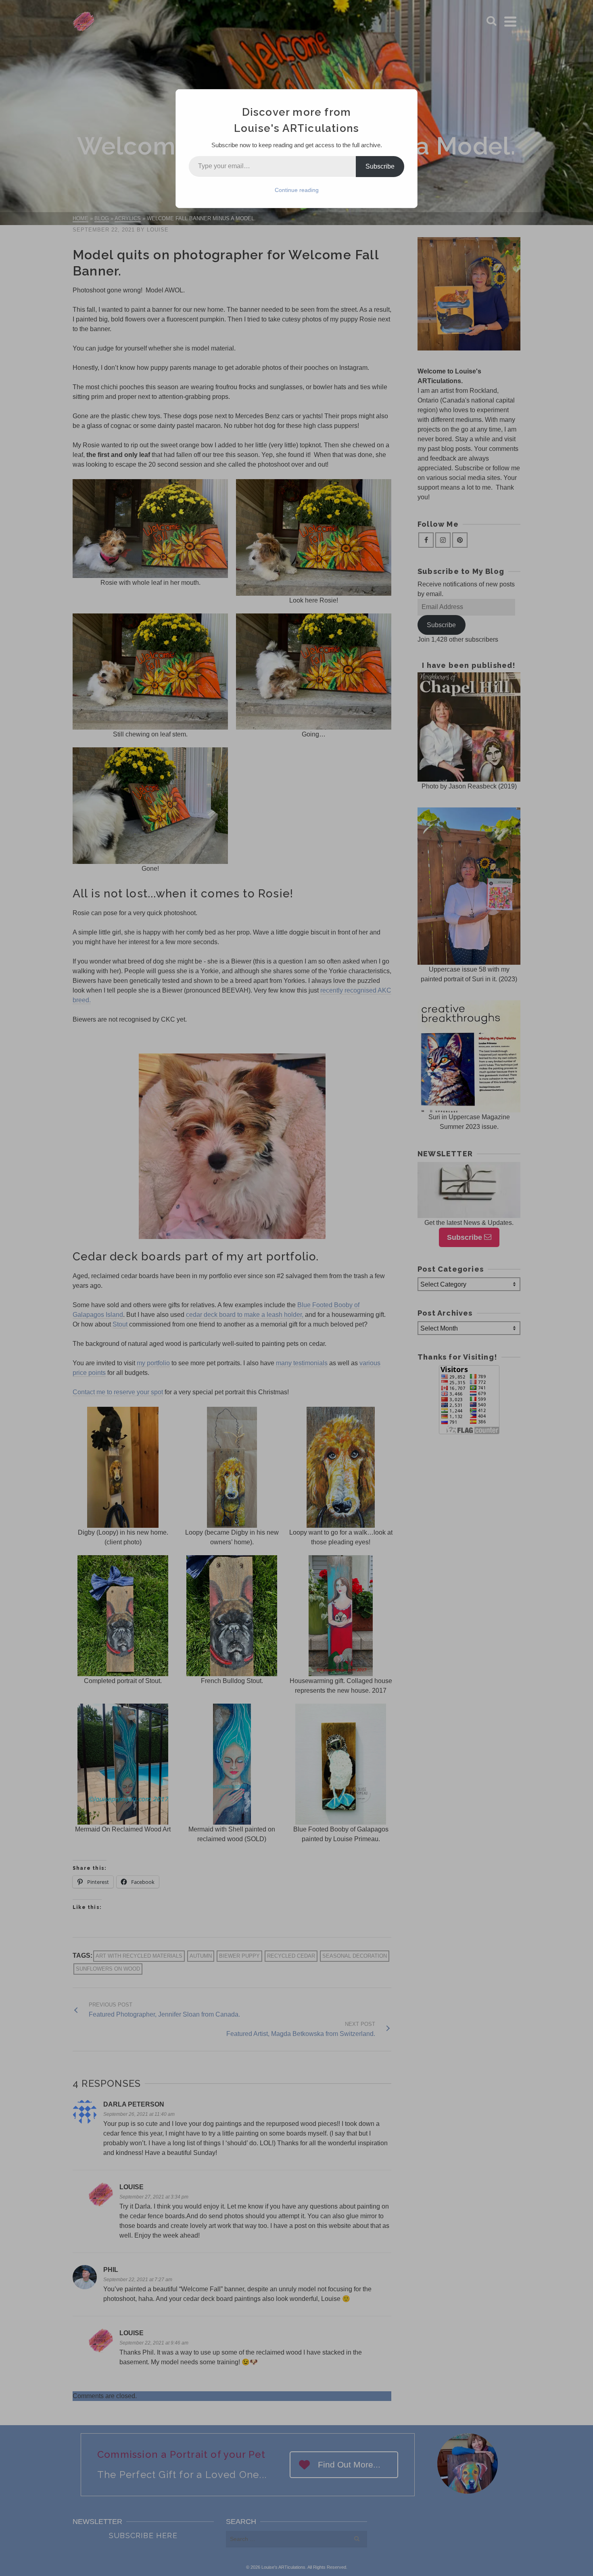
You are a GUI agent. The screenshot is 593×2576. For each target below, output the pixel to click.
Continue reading (297, 190)
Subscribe (380, 166)
